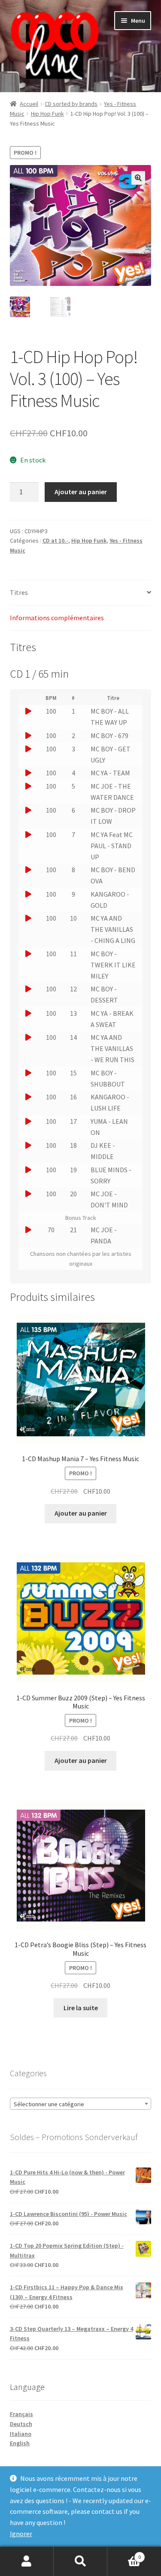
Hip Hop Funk (47, 114)
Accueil (29, 104)
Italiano (21, 2434)
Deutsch (21, 2424)
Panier (124, 2554)
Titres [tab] (19, 592)
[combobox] (81, 2104)
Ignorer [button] (21, 2534)
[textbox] (81, 2104)
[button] (138, 178)
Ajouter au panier (81, 492)
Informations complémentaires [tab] (57, 618)
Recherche (80, 2561)
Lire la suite (81, 2008)
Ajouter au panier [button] (81, 1513)
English (20, 2443)
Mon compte (27, 2561)
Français (21, 2414)
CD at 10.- (55, 540)
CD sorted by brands (71, 104)
